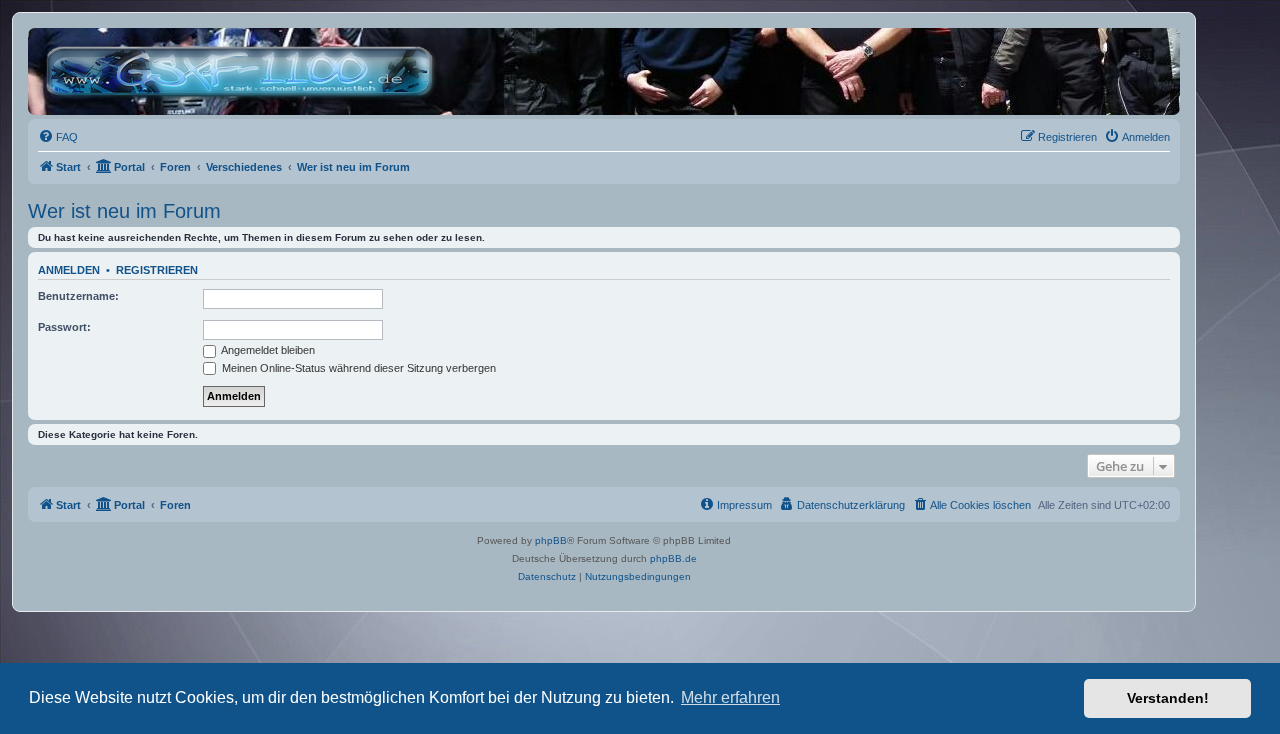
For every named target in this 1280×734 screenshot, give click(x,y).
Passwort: (64, 327)
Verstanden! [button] (1168, 698)
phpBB (551, 540)
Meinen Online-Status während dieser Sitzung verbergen (357, 368)
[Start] (244, 71)
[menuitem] (58, 137)
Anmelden (69, 270)
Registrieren (157, 270)
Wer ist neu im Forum (124, 211)
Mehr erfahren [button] (730, 697)
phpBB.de (673, 558)
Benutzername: (78, 296)
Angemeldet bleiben (267, 350)
